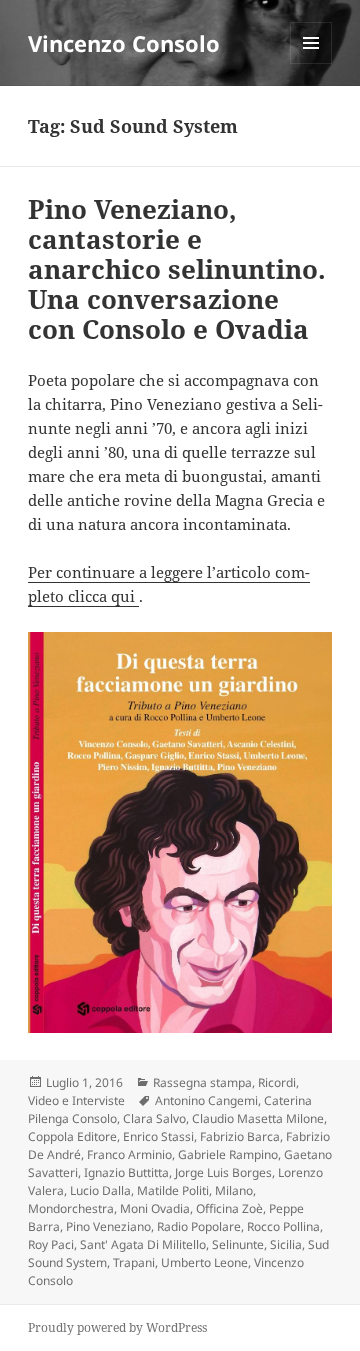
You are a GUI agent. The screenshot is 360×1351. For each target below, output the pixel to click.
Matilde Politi (173, 1190)
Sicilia (286, 1244)
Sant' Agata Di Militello (143, 1244)
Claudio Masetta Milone (258, 1118)
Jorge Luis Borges (223, 1172)
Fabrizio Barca (240, 1136)
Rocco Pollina (283, 1226)
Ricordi (277, 1082)
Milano (234, 1190)
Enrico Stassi (158, 1136)
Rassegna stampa (202, 1082)
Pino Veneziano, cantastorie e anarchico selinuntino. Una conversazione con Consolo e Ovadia (177, 269)
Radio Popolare (199, 1226)
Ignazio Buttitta (126, 1172)
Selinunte (238, 1244)
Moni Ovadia (155, 1208)
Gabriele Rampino (228, 1154)
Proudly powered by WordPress (117, 1327)
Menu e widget (311, 63)
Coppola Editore (72, 1136)
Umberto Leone (204, 1262)
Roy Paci (51, 1244)
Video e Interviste (76, 1100)
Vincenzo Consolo (124, 43)
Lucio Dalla (100, 1190)
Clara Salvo (154, 1118)
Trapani (134, 1262)
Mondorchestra (71, 1208)
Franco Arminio (129, 1154)
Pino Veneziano (108, 1226)
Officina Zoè (229, 1208)
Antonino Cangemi (206, 1100)
